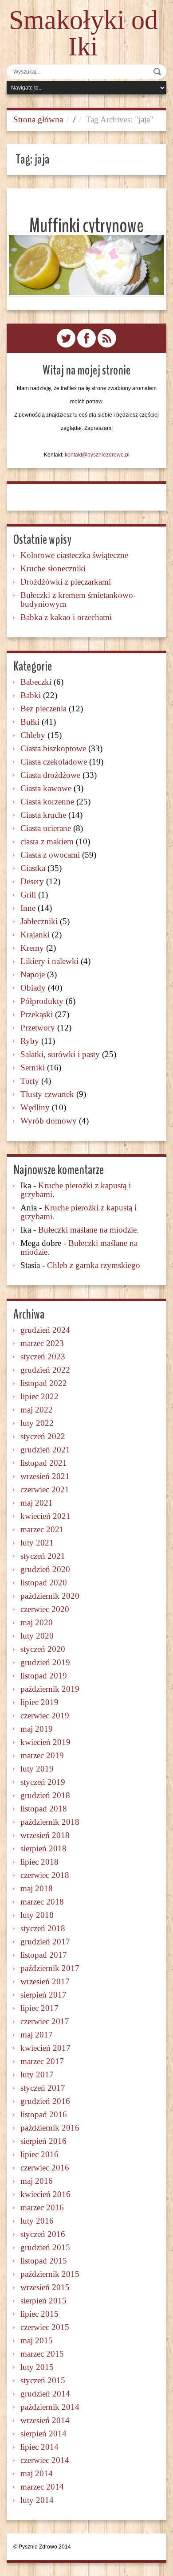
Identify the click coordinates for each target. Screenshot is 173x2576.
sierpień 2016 (43, 2141)
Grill (28, 895)
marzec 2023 (42, 1343)
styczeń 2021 (43, 1556)
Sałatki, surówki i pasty (60, 1054)
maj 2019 (37, 1729)
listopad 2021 (44, 1463)
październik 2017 (50, 1968)
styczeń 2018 (43, 1928)
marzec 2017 (42, 2061)
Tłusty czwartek (47, 1094)
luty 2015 (37, 2367)
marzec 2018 (42, 1902)
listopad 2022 (44, 1383)
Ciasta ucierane (46, 828)
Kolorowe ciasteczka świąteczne (74, 555)
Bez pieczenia (43, 708)
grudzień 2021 (45, 1450)
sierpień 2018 (43, 1848)
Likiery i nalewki (49, 961)
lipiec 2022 (39, 1396)
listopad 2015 (44, 2261)
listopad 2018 (44, 1809)
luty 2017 (37, 2074)
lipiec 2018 (39, 1862)
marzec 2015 (42, 2354)
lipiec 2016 (39, 2154)
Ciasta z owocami (50, 855)
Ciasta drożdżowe (50, 775)
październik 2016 (50, 2128)
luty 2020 (37, 1636)
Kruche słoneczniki (53, 568)
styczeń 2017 (43, 2088)
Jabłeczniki (39, 921)
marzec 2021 (42, 1529)
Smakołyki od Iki (83, 33)
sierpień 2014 (43, 2434)
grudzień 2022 (45, 1370)
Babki (31, 695)
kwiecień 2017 (45, 2048)
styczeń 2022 (43, 1436)
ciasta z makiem (47, 841)
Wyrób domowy (49, 1121)
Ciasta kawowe (46, 788)
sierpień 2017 (43, 1995)
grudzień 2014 (45, 2394)
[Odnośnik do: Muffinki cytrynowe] (86, 265)
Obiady (33, 988)
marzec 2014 (42, 2487)
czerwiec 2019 (45, 1715)
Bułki (30, 722)
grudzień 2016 (45, 2101)
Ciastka (33, 868)
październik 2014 (50, 2407)
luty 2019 (37, 1769)
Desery (32, 881)
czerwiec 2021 (45, 1489)
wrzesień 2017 (45, 1981)
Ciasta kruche (43, 815)
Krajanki (35, 935)
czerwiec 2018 (45, 1875)
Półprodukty (42, 1001)
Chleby (33, 735)
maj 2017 (37, 2035)
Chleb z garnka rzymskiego (94, 1265)
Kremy (32, 948)
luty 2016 (37, 2221)
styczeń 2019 (43, 1782)
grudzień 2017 (45, 1942)
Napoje (33, 974)
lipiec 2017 (39, 2008)
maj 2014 (37, 2473)
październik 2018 (50, 1822)
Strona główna (38, 119)
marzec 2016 (42, 2207)
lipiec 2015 (39, 2314)
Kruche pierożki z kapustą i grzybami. (76, 1190)
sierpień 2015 (43, 2301)
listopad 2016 (44, 2114)
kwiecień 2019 (45, 1742)
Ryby (30, 1041)
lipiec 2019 (39, 1702)
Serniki (33, 1067)
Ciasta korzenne (47, 802)
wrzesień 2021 (45, 1476)
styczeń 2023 (43, 1356)
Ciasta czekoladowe (54, 762)
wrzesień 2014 (45, 2420)
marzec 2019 (42, 1755)
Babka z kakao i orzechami (66, 617)
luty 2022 (37, 1423)
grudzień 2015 (45, 2247)
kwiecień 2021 (45, 1516)
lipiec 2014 (39, 2447)
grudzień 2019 (45, 1662)
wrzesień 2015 (45, 2287)
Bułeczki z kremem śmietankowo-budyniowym (78, 599)
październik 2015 (50, 2274)
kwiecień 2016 (45, 2194)
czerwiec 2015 (45, 2327)
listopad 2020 (44, 1583)
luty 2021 (37, 1543)
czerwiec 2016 (45, 2168)
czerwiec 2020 (45, 1609)
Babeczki (36, 682)
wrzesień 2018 (45, 1835)
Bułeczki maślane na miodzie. (88, 1230)
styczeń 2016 (43, 2234)
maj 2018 (37, 1888)
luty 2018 (37, 1915)
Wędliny (35, 1107)
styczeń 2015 (43, 2380)
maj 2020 (37, 1622)
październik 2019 (50, 1689)
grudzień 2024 (45, 1330)
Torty (30, 1081)
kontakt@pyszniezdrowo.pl (97, 455)
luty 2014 (37, 2500)
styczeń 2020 (43, 1649)
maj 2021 (37, 1503)
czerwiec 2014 (45, 2460)
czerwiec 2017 (45, 2021)
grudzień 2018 (45, 1795)
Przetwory (38, 1028)
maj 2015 (37, 2340)
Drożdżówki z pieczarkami (66, 582)
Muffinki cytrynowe (86, 226)
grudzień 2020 (45, 1569)
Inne (28, 908)
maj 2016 (37, 2181)
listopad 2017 (44, 1955)
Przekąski (37, 1014)
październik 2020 (50, 1596)
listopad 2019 (44, 1676)
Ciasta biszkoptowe (53, 748)
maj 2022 (37, 1410)
